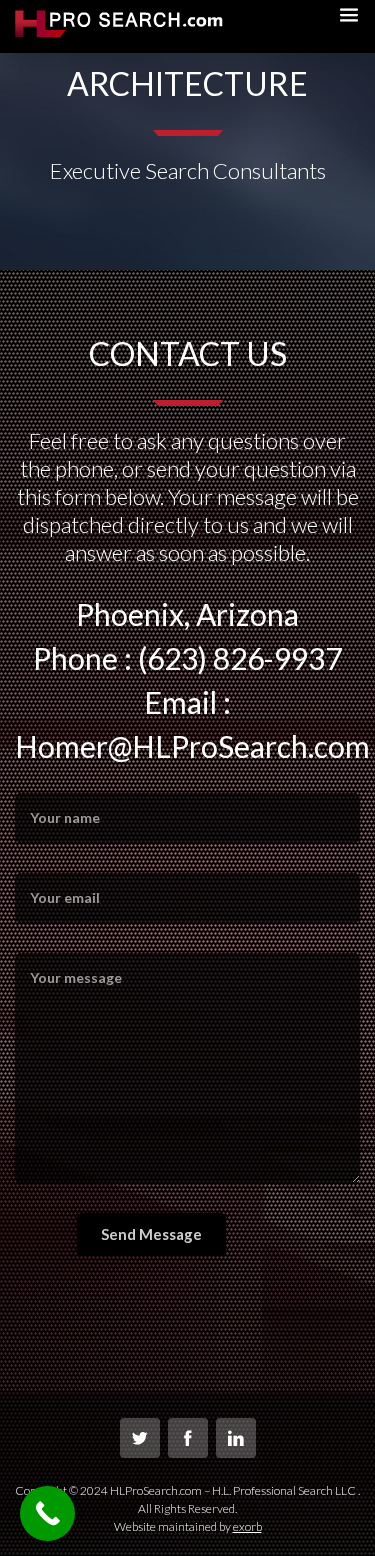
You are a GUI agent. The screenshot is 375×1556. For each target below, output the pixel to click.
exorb (247, 1526)
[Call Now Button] (47, 1513)
